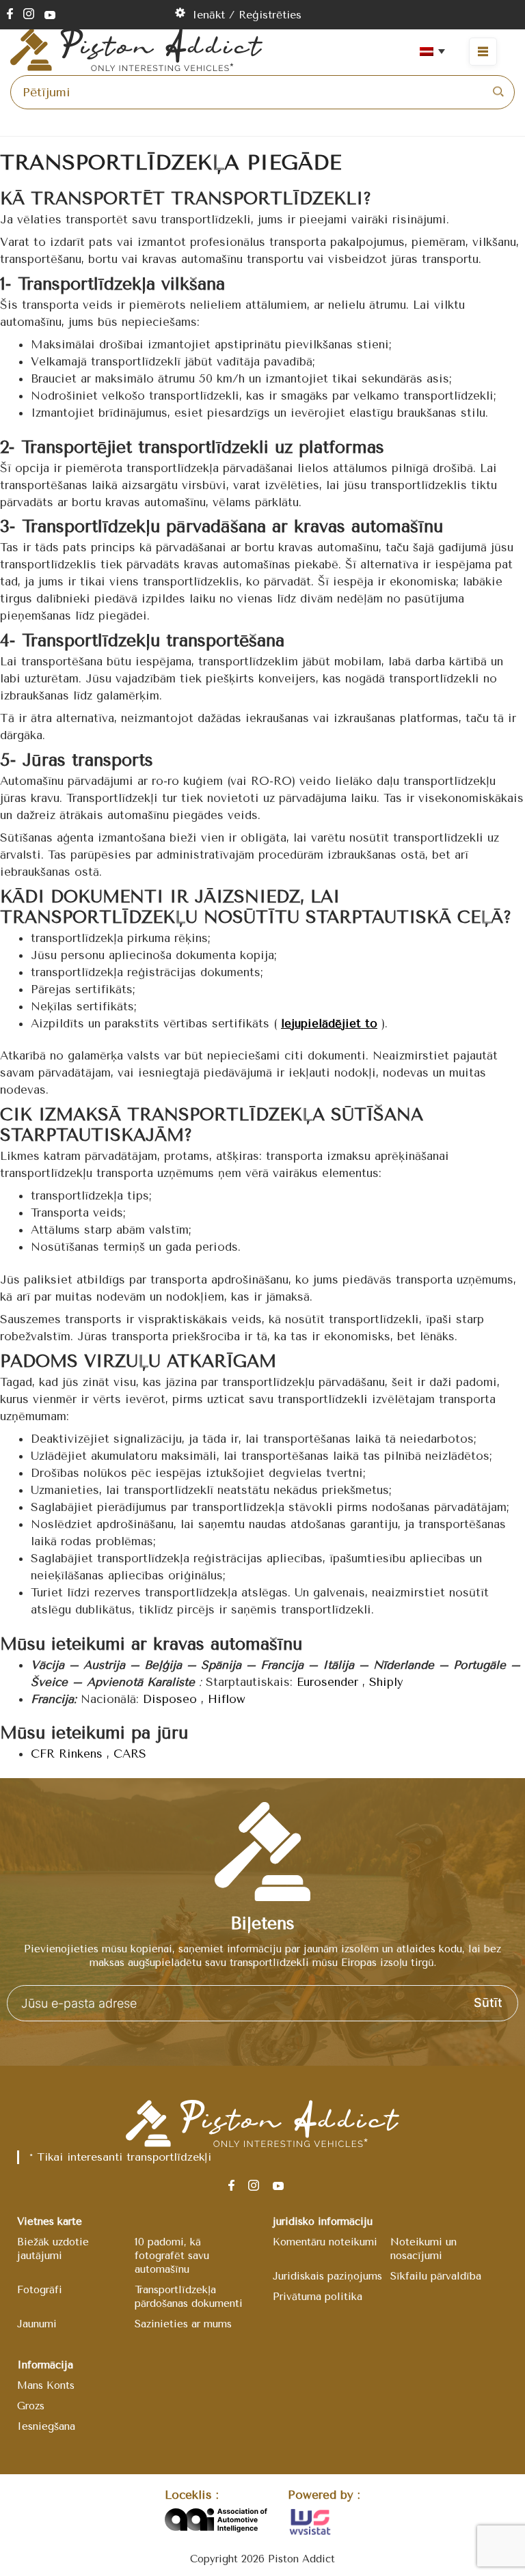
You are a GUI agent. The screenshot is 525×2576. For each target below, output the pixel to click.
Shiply (386, 1682)
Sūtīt (488, 2003)
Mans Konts (46, 2385)
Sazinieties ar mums (183, 2324)
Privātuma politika (318, 2297)
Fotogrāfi (40, 2290)
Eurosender (327, 1682)
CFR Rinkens (67, 1754)
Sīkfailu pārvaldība (436, 2276)
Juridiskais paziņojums (327, 2276)
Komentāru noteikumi (325, 2242)
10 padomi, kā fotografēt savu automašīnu (172, 2256)
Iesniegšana (46, 2426)
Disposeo (170, 1699)
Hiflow (227, 1699)
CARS (130, 1754)
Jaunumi (37, 2324)
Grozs (31, 2406)
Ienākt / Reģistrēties (247, 15)
